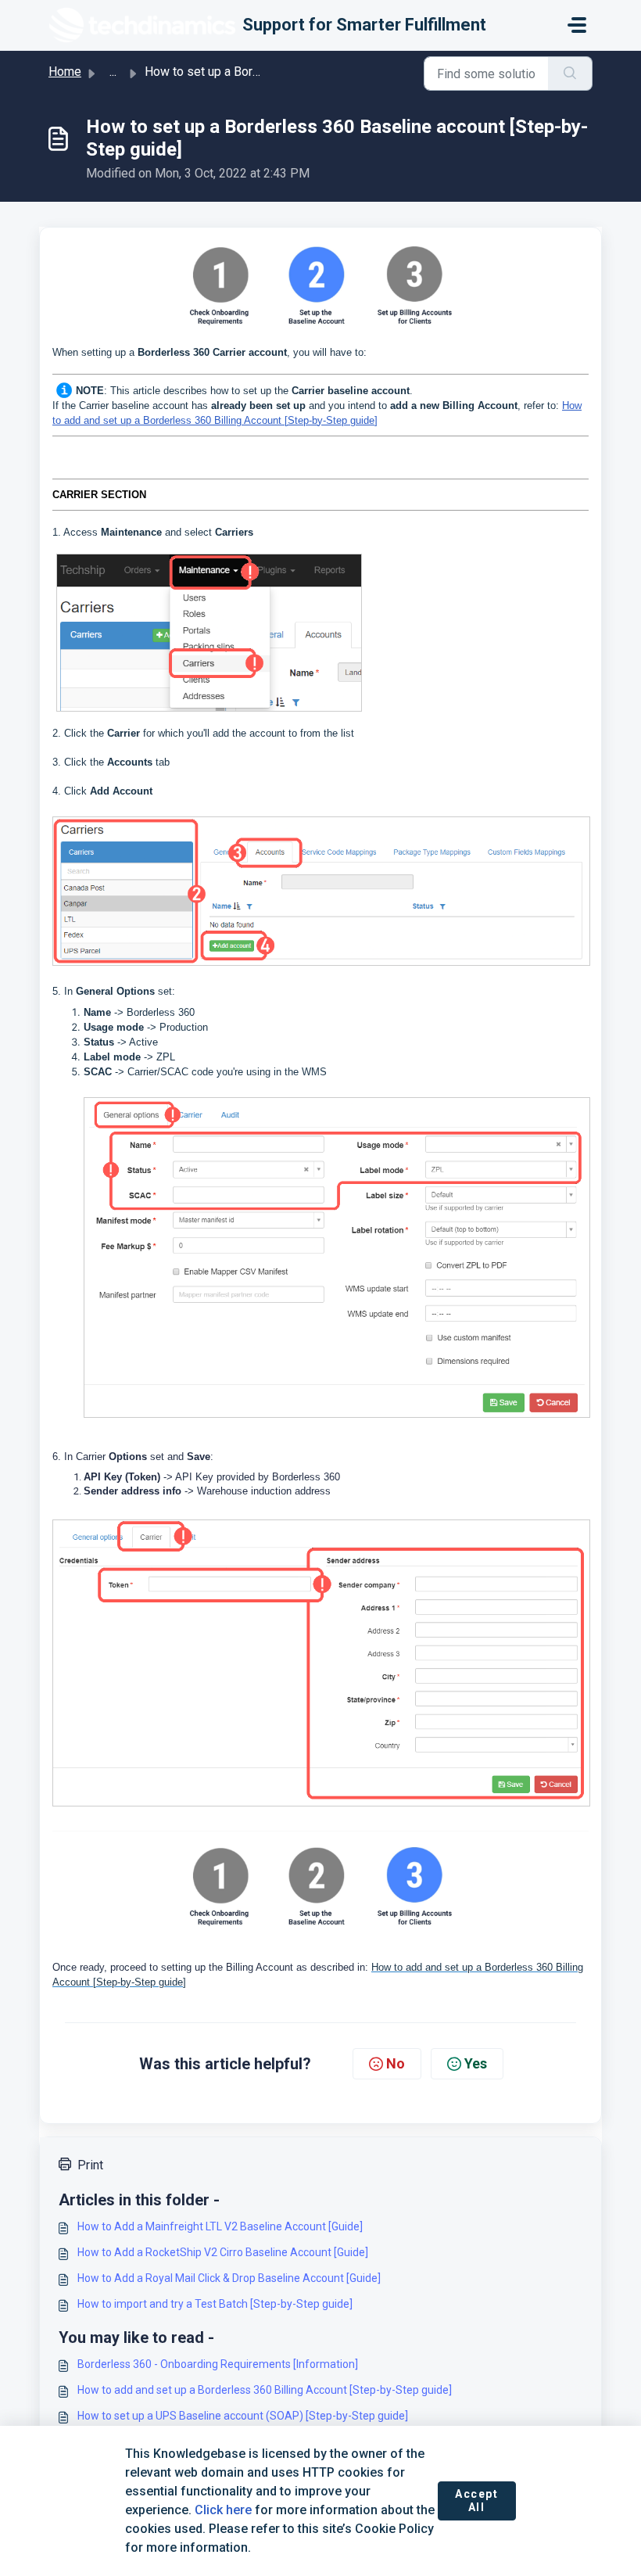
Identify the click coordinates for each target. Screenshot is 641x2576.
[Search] (570, 74)
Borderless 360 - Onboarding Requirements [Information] (218, 2364)
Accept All (477, 2501)
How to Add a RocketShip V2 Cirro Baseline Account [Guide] (223, 2252)
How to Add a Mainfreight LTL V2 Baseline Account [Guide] (220, 2226)
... (113, 72)
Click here (223, 2510)
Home (65, 72)
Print (90, 2165)
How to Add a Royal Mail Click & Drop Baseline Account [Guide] (229, 2278)
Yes (476, 2063)
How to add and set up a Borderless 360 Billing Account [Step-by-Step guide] (265, 2390)
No (396, 2063)
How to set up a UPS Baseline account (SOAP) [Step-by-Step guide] (243, 2416)
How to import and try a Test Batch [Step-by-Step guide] (215, 2304)
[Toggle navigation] (577, 25)
